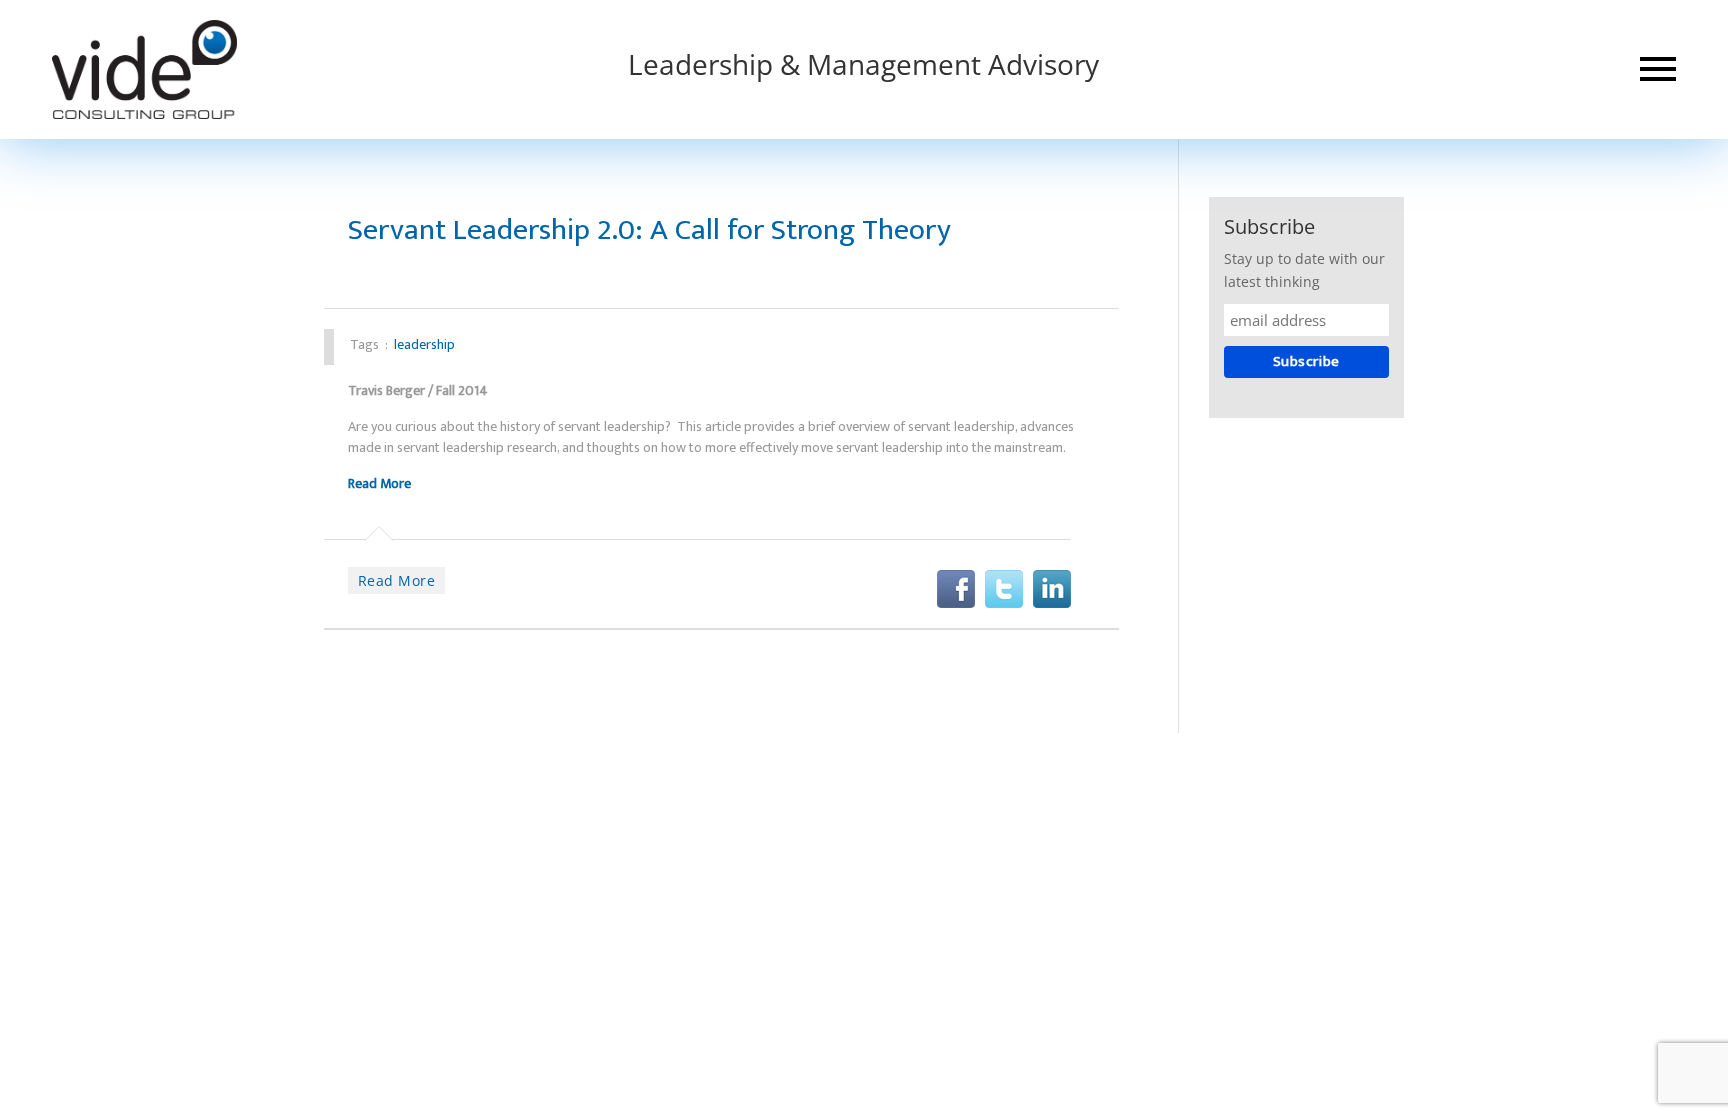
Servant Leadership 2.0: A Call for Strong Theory (649, 230)
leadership (424, 344)
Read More (379, 483)
